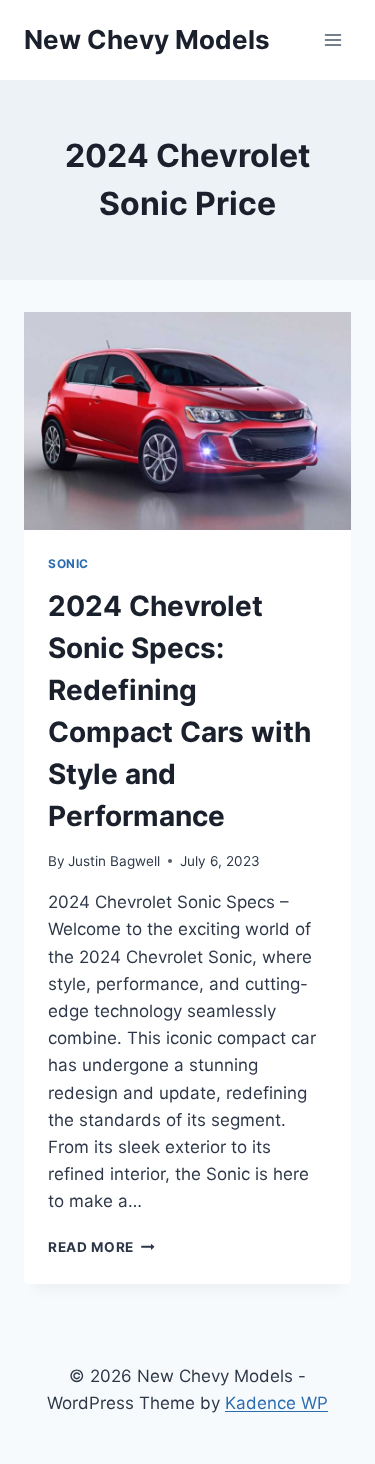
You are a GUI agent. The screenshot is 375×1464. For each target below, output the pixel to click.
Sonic (68, 563)
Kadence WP (276, 1403)
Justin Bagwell (114, 861)
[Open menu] (332, 39)
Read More (101, 1247)
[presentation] (187, 421)
